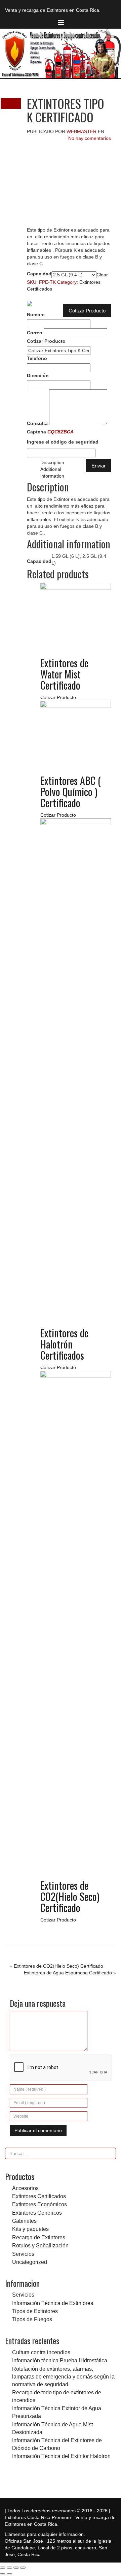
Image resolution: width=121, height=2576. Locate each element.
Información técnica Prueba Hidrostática (60, 2360)
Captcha (63, 437)
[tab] (76, 462)
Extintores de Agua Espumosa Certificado (68, 1973)
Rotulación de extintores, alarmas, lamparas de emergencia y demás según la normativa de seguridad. (63, 2376)
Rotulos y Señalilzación (40, 2245)
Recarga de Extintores (39, 2237)
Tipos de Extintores (35, 2311)
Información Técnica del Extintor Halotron (61, 2456)
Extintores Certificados (39, 2196)
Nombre (36, 314)
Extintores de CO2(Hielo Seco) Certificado (58, 1966)
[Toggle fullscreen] (16, 2568)
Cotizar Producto (87, 311)
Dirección (38, 375)
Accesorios (25, 2188)
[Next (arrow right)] (9, 2574)
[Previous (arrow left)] (3, 2574)
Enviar (98, 466)
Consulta (37, 423)
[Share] (9, 2568)
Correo (35, 333)
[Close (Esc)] (3, 2568)
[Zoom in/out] (23, 2568)
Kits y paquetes (30, 2229)
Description (52, 462)
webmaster (82, 131)
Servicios (23, 2254)
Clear (102, 275)
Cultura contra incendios (41, 2352)
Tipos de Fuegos (32, 2319)
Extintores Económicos (39, 2204)
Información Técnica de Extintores (53, 2303)
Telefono (37, 358)
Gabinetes (24, 2221)
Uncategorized (30, 2262)
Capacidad (39, 274)
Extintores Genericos (37, 2213)
